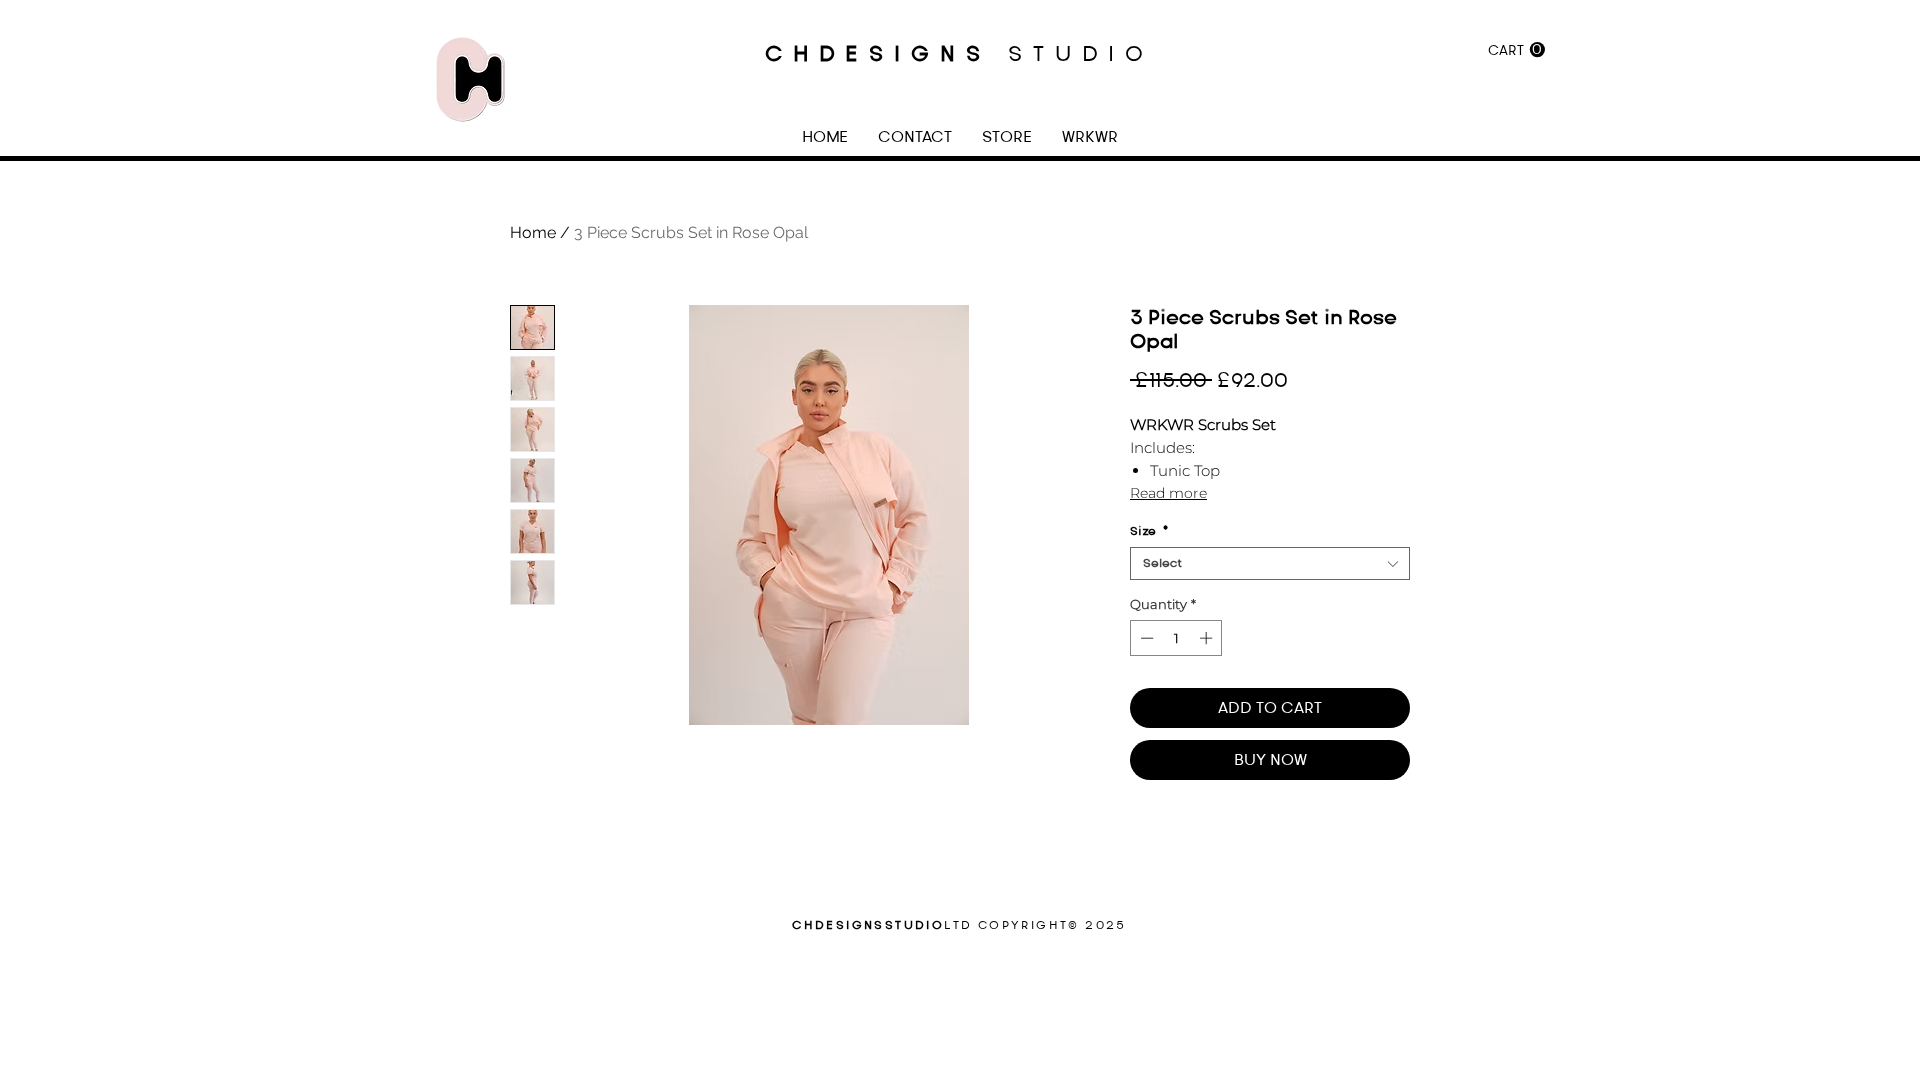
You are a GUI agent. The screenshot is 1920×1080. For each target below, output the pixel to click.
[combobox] (1270, 563)
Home (533, 232)
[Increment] (1208, 638)
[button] (1516, 50)
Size (1149, 531)
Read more (1168, 493)
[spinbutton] (1176, 638)
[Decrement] (1145, 638)
